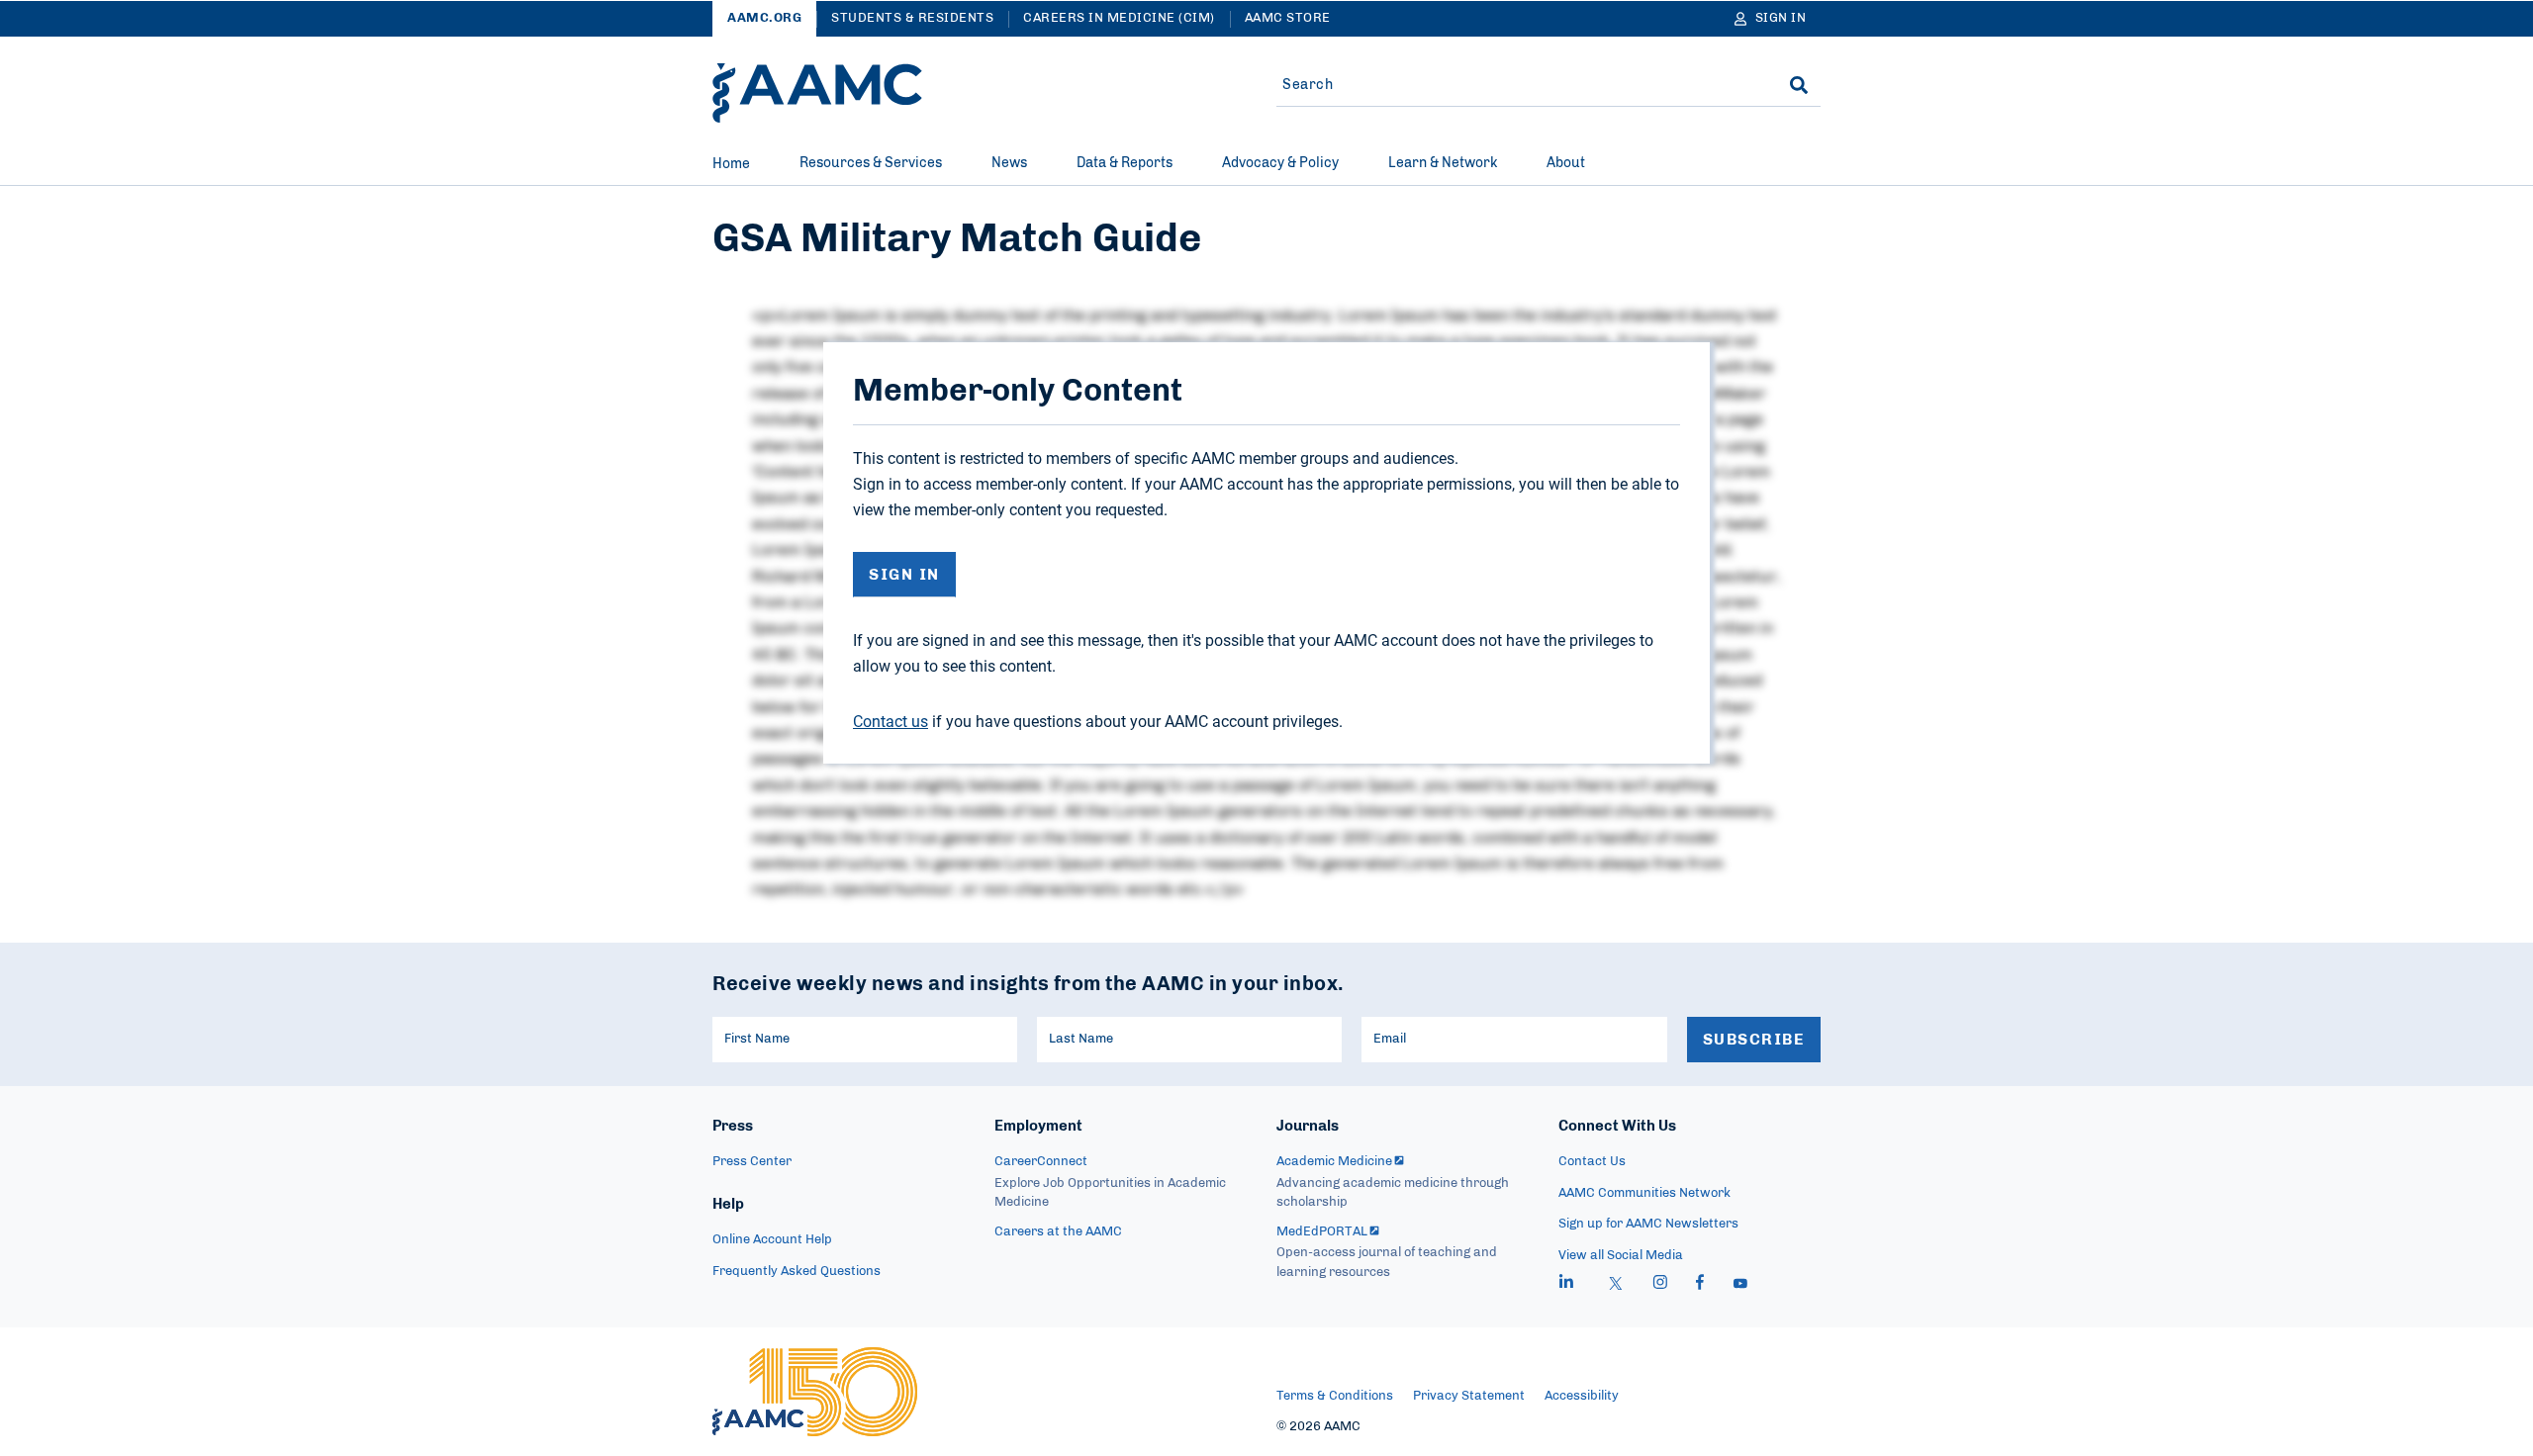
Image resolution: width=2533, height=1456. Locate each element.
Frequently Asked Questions (797, 1272)
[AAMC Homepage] (815, 1392)
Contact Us (1592, 1162)
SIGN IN (904, 575)
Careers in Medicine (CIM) (1119, 18)
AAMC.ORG (764, 18)
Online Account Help (772, 1240)
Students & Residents (912, 18)
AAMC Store (1288, 18)
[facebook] (1700, 1285)
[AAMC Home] (817, 93)
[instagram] (1660, 1285)
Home (731, 164)
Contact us (891, 721)
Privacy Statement (1469, 1396)
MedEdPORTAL (1322, 1232)
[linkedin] (1566, 1285)
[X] (1616, 1285)
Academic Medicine (1334, 1162)
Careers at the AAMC (1058, 1232)
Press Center (752, 1162)
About (1566, 163)
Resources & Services (871, 163)
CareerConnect (1041, 1162)
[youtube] (1740, 1285)
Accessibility (1582, 1396)
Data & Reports (1125, 163)
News (1009, 163)
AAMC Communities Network (1644, 1193)
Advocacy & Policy (1280, 163)
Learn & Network (1443, 163)
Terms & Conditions (1335, 1396)
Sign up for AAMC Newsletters (1648, 1224)
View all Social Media (1621, 1256)
